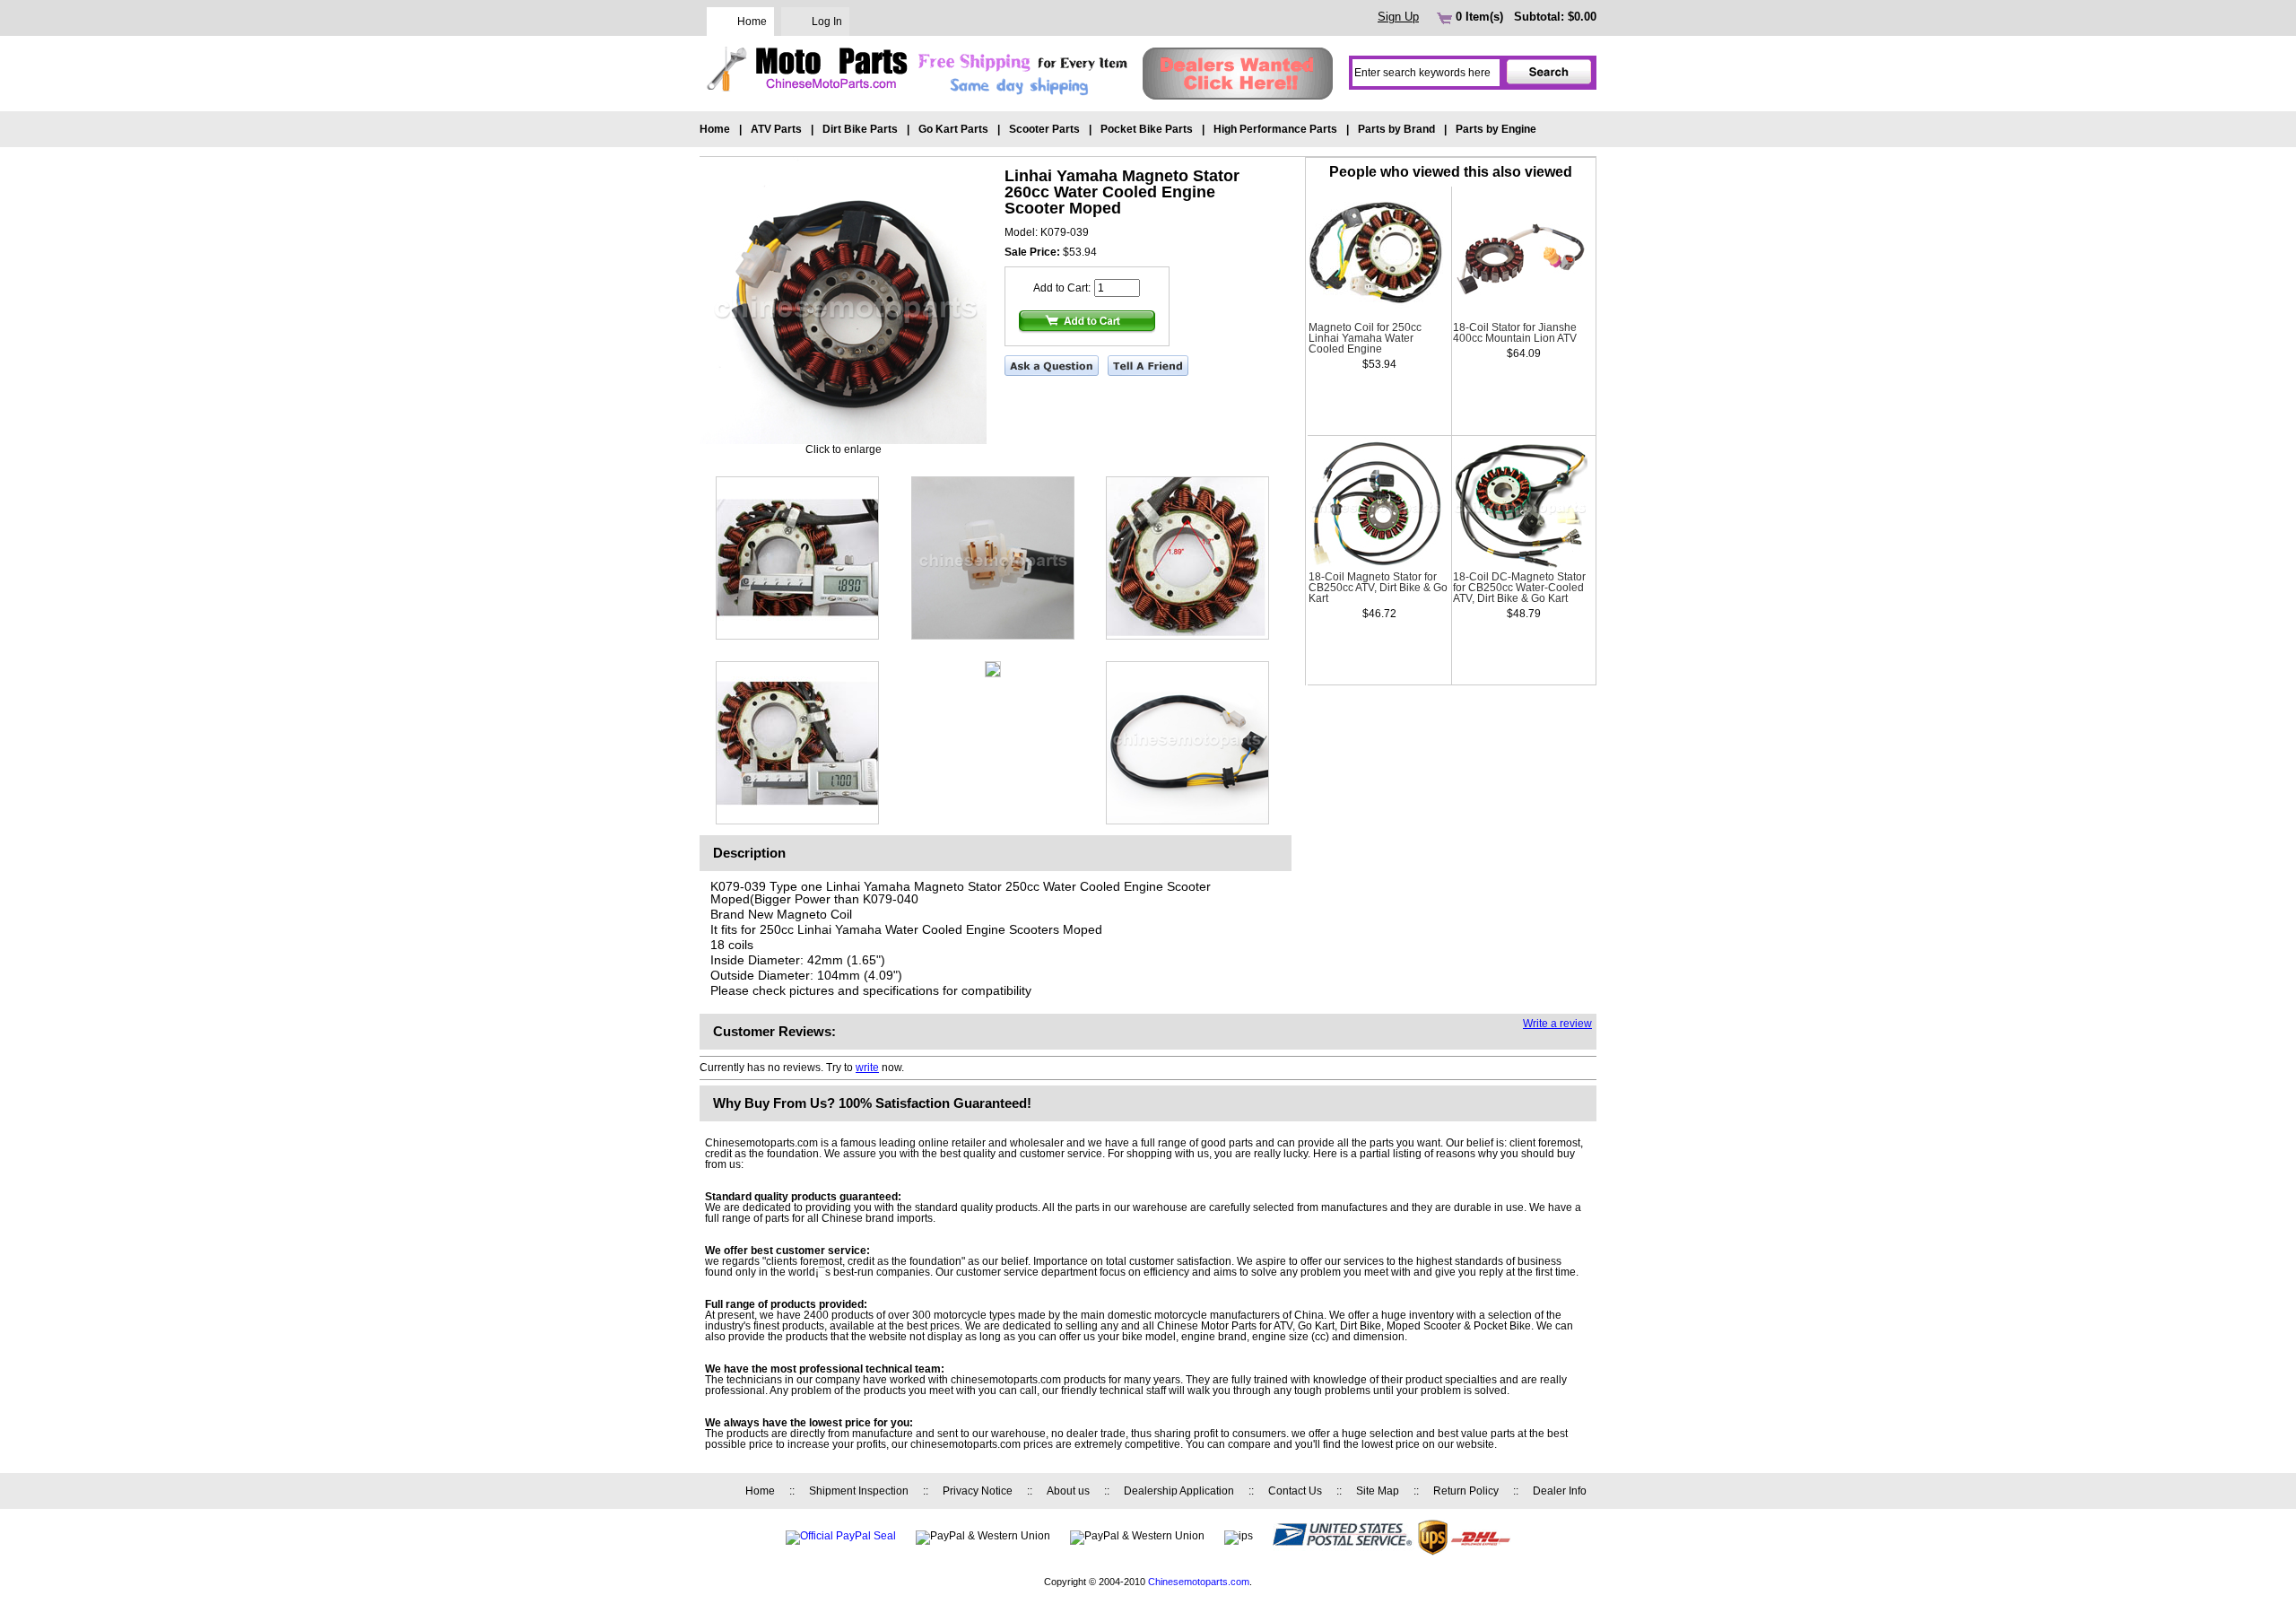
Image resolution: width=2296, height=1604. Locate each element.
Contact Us (1295, 1491)
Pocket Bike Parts (1147, 129)
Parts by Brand (1396, 129)
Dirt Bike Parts (860, 129)
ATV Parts (776, 129)
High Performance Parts (1275, 129)
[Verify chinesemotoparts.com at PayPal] (841, 1536)
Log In (827, 22)
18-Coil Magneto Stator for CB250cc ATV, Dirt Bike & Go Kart (1378, 588)
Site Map (1378, 1491)
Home (752, 22)
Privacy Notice (978, 1491)
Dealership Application (1179, 1491)
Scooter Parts (1044, 129)
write (867, 1068)
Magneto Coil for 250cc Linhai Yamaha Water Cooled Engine (1365, 338)
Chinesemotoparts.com (1199, 1582)
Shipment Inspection (859, 1491)
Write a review (1557, 1024)
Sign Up (1398, 17)
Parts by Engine (1496, 129)
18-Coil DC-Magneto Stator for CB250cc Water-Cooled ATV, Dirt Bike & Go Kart (1519, 588)
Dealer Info (1560, 1491)
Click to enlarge (844, 449)
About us (1068, 1491)
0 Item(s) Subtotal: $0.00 (1524, 17)
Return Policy (1466, 1491)
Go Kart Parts (953, 129)
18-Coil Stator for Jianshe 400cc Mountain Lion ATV (1515, 333)
